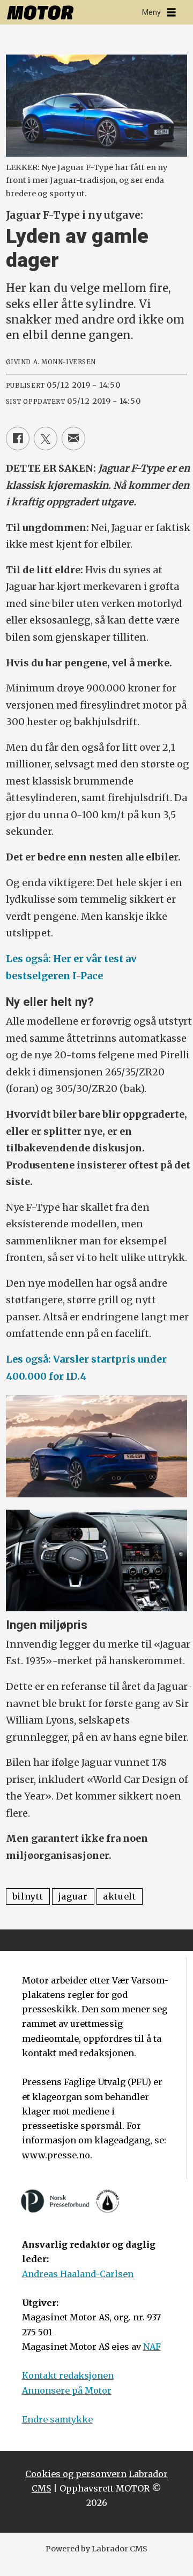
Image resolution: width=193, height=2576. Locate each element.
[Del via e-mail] (73, 439)
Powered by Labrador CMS (96, 2549)
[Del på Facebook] (18, 439)
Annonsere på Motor (67, 2390)
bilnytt (28, 1896)
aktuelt (120, 1896)
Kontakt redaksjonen (68, 2375)
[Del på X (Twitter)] (46, 439)
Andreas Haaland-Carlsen (78, 2274)
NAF (152, 2347)
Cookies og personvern (76, 2474)
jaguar (73, 1896)
